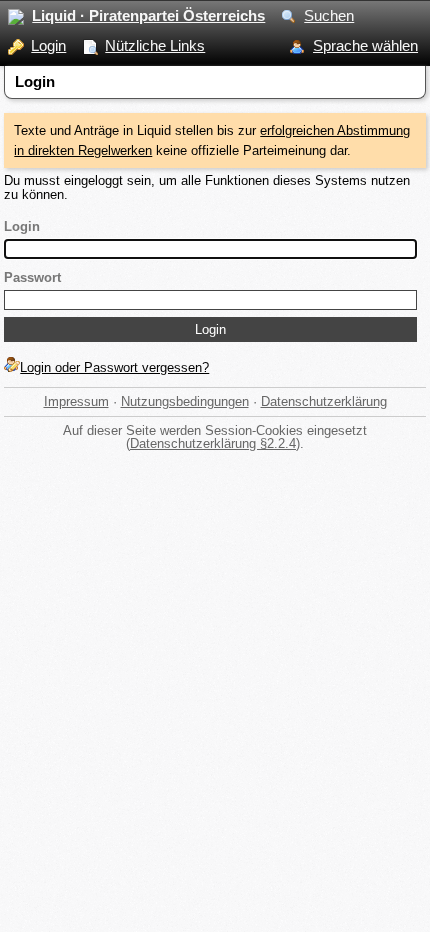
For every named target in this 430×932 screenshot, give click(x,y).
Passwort (32, 277)
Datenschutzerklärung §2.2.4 (213, 443)
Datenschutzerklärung (324, 401)
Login (48, 45)
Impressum (76, 401)
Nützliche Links (155, 45)
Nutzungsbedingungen (185, 401)
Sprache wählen (365, 45)
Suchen (329, 15)
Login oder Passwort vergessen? (114, 367)
